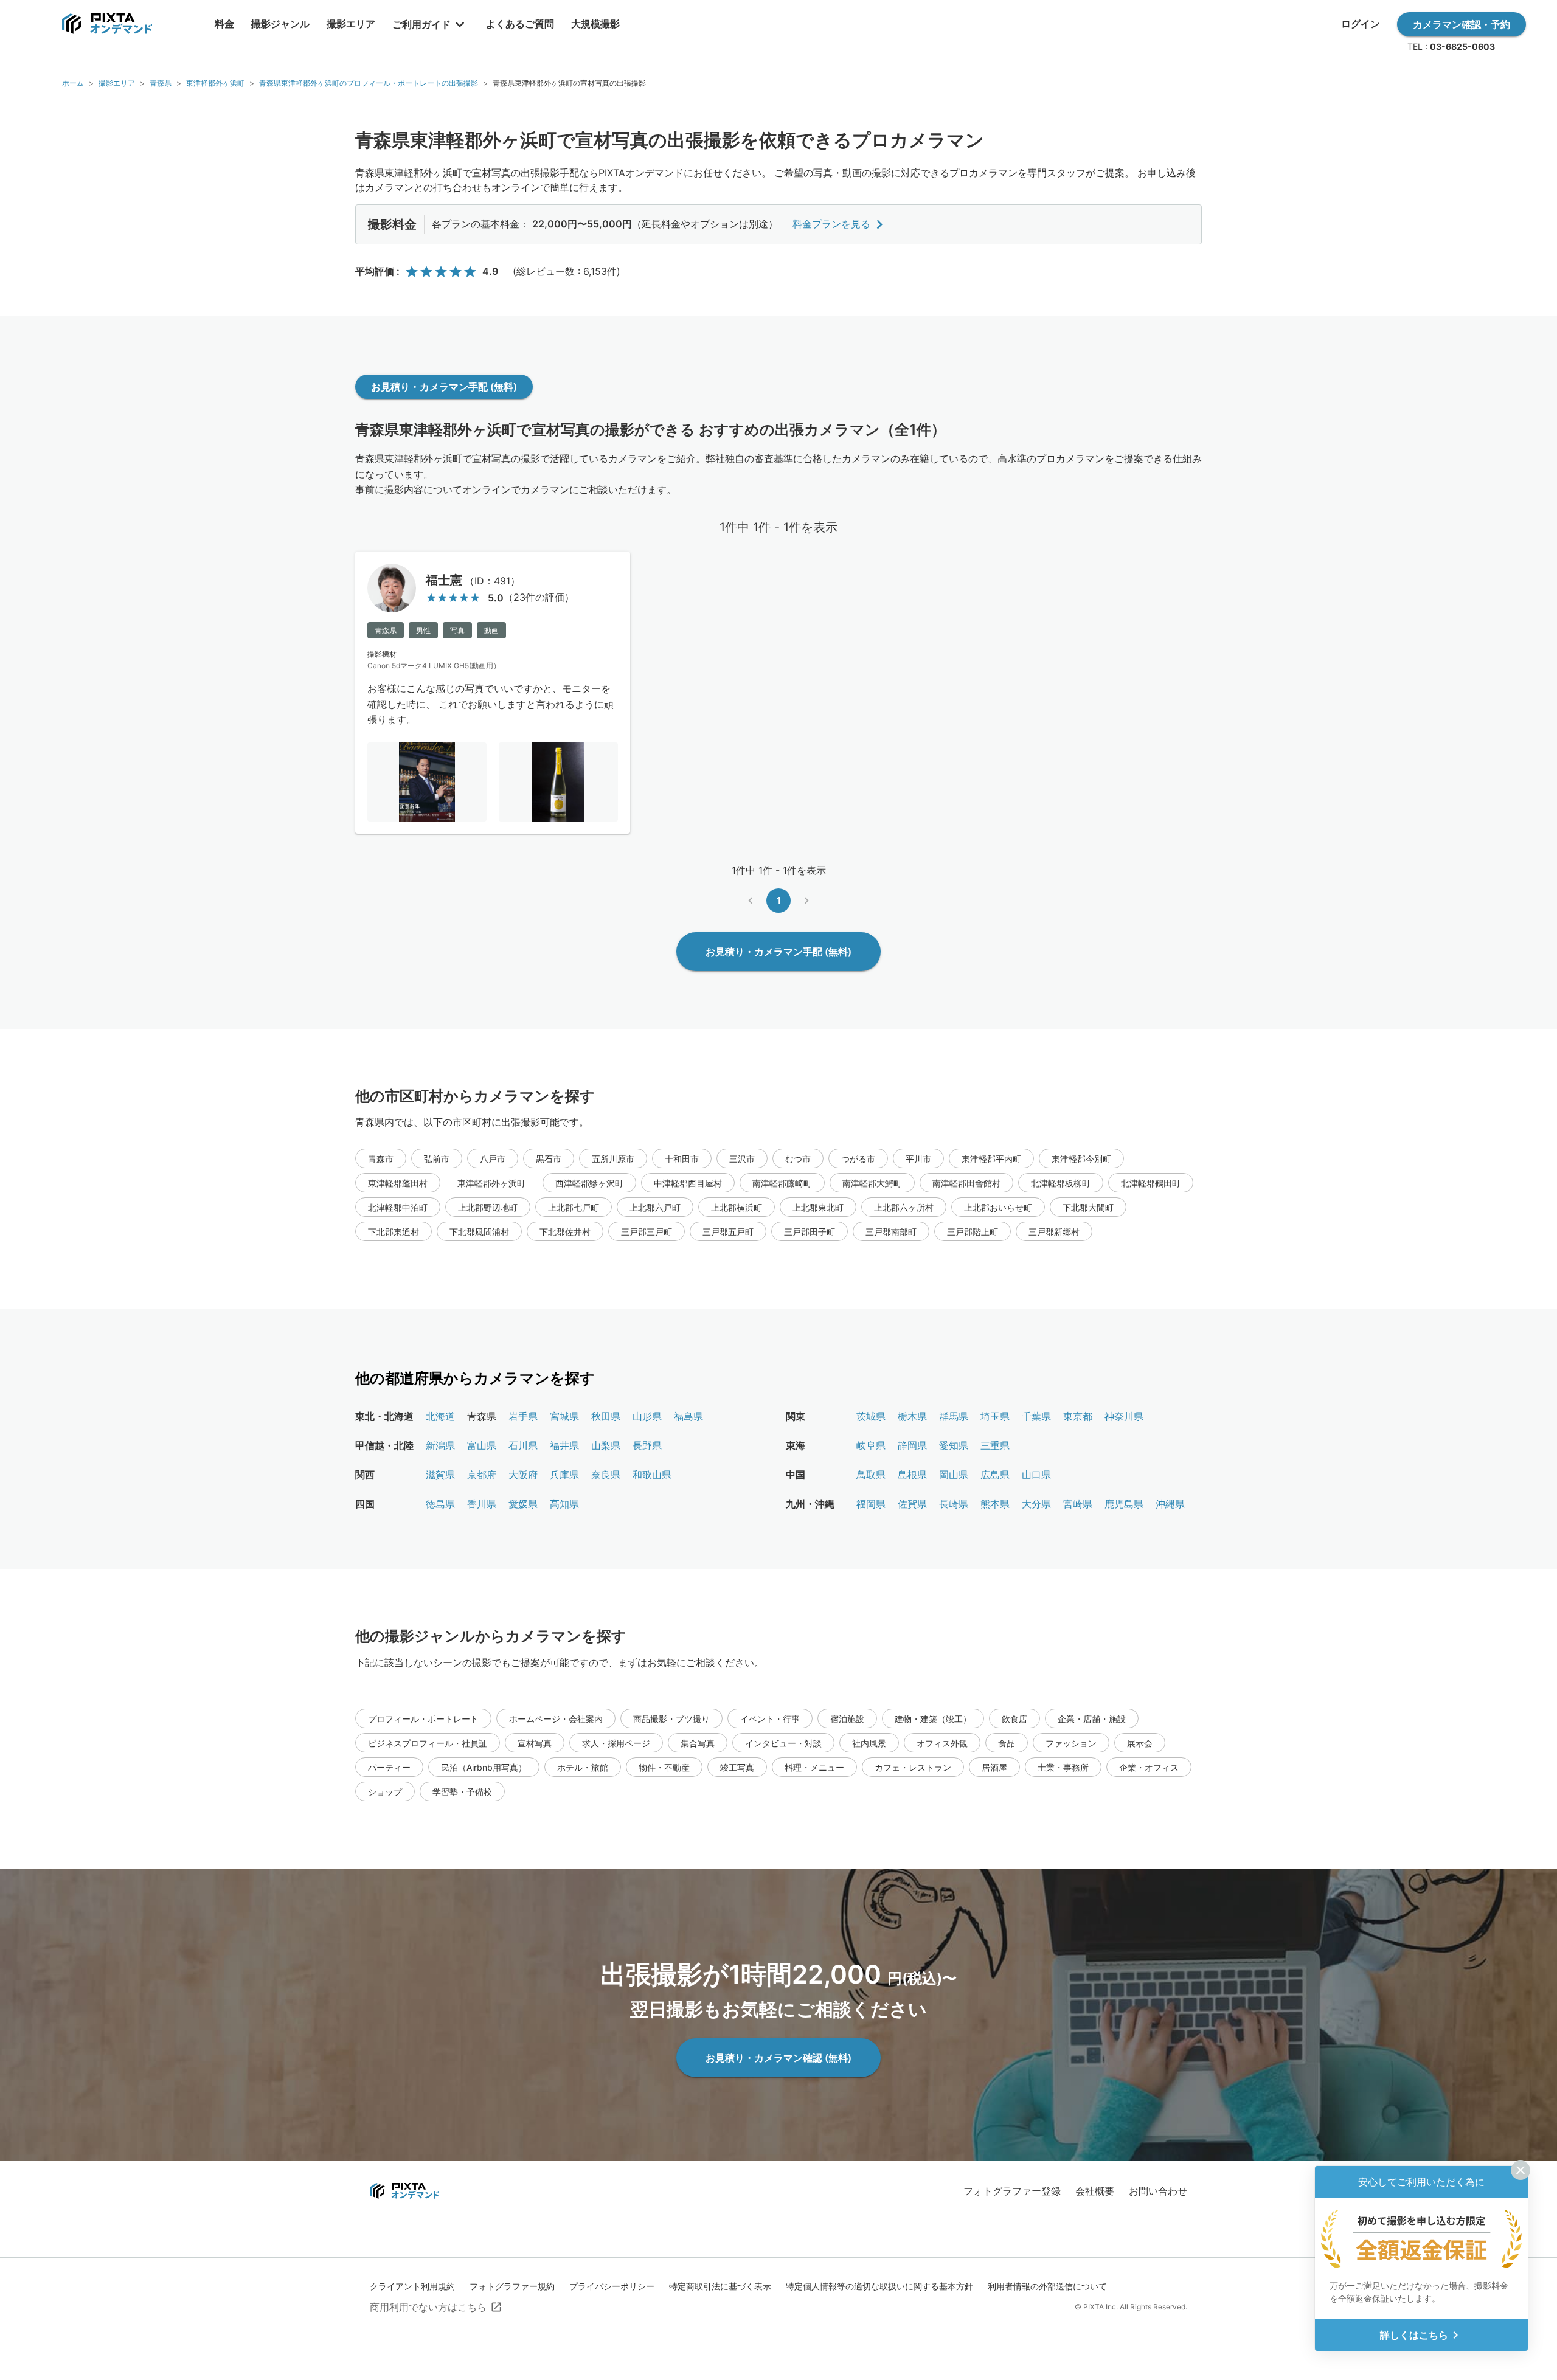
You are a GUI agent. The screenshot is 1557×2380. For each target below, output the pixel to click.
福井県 (564, 1445)
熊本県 (995, 1504)
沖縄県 (1170, 1504)
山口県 (1036, 1475)
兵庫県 (564, 1475)
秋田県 (606, 1416)
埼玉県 (995, 1416)
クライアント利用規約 (412, 2286)
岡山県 (954, 1475)
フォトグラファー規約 (512, 2286)
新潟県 (440, 1445)
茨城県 (871, 1416)
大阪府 (523, 1475)
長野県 (647, 1445)
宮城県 (564, 1416)
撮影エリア (117, 83)
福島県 (688, 1416)
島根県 (912, 1475)
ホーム (73, 83)
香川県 (482, 1504)
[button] (381, 1158)
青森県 (161, 83)
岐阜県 (871, 1445)
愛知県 (954, 1445)
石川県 (523, 1445)
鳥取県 (871, 1475)
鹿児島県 (1124, 1504)
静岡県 (912, 1445)
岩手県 (523, 1416)
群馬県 (954, 1416)
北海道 (440, 1416)
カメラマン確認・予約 (1462, 24)
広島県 (995, 1475)
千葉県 (1036, 1416)
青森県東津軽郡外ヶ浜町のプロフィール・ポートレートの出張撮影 (369, 83)
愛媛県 (523, 1504)
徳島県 (440, 1504)
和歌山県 (652, 1475)
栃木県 (912, 1416)
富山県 (482, 1445)
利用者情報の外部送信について (1047, 2286)
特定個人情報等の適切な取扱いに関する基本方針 (879, 2286)
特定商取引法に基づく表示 (720, 2286)
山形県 (647, 1416)
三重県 (995, 1445)
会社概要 (1095, 2191)
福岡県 (871, 1504)
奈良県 (606, 1475)
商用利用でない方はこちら (428, 2307)
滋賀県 (440, 1475)
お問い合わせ (1158, 2191)
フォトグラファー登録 (1012, 2191)
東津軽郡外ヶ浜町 (215, 83)
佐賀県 (912, 1504)
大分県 (1036, 1504)
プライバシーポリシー (612, 2286)
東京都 (1078, 1416)
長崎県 (954, 1504)
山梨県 (606, 1445)
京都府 (482, 1475)
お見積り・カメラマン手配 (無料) (444, 387)
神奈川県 (1124, 1416)
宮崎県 (1078, 1504)
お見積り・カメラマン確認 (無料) (778, 2058)
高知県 (564, 1504)
